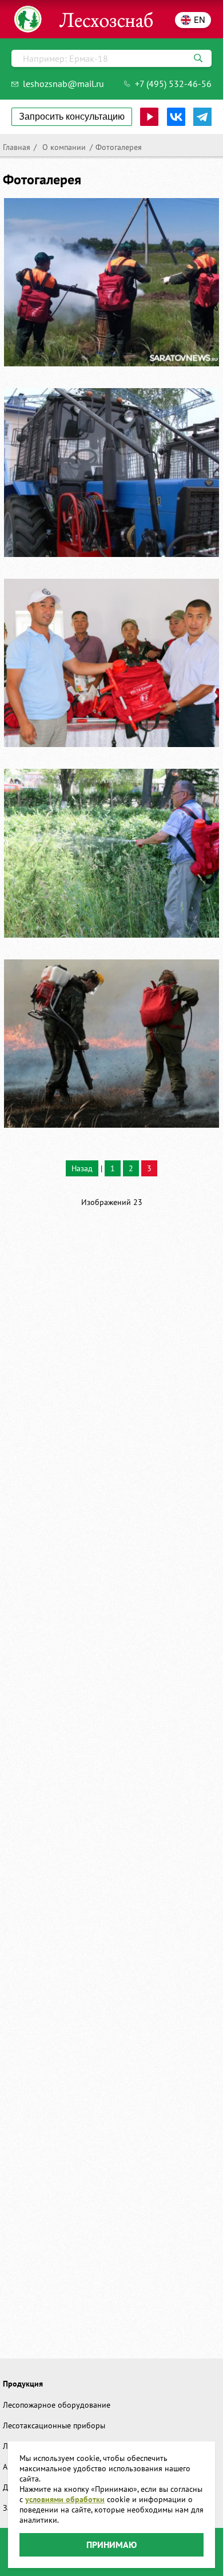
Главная (17, 147)
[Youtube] (149, 117)
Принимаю (111, 2545)
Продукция (23, 2384)
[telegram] (202, 117)
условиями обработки (65, 2499)
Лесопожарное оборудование (57, 2405)
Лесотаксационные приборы (54, 2425)
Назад (82, 1168)
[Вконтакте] (176, 117)
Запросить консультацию (72, 116)
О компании (63, 147)
